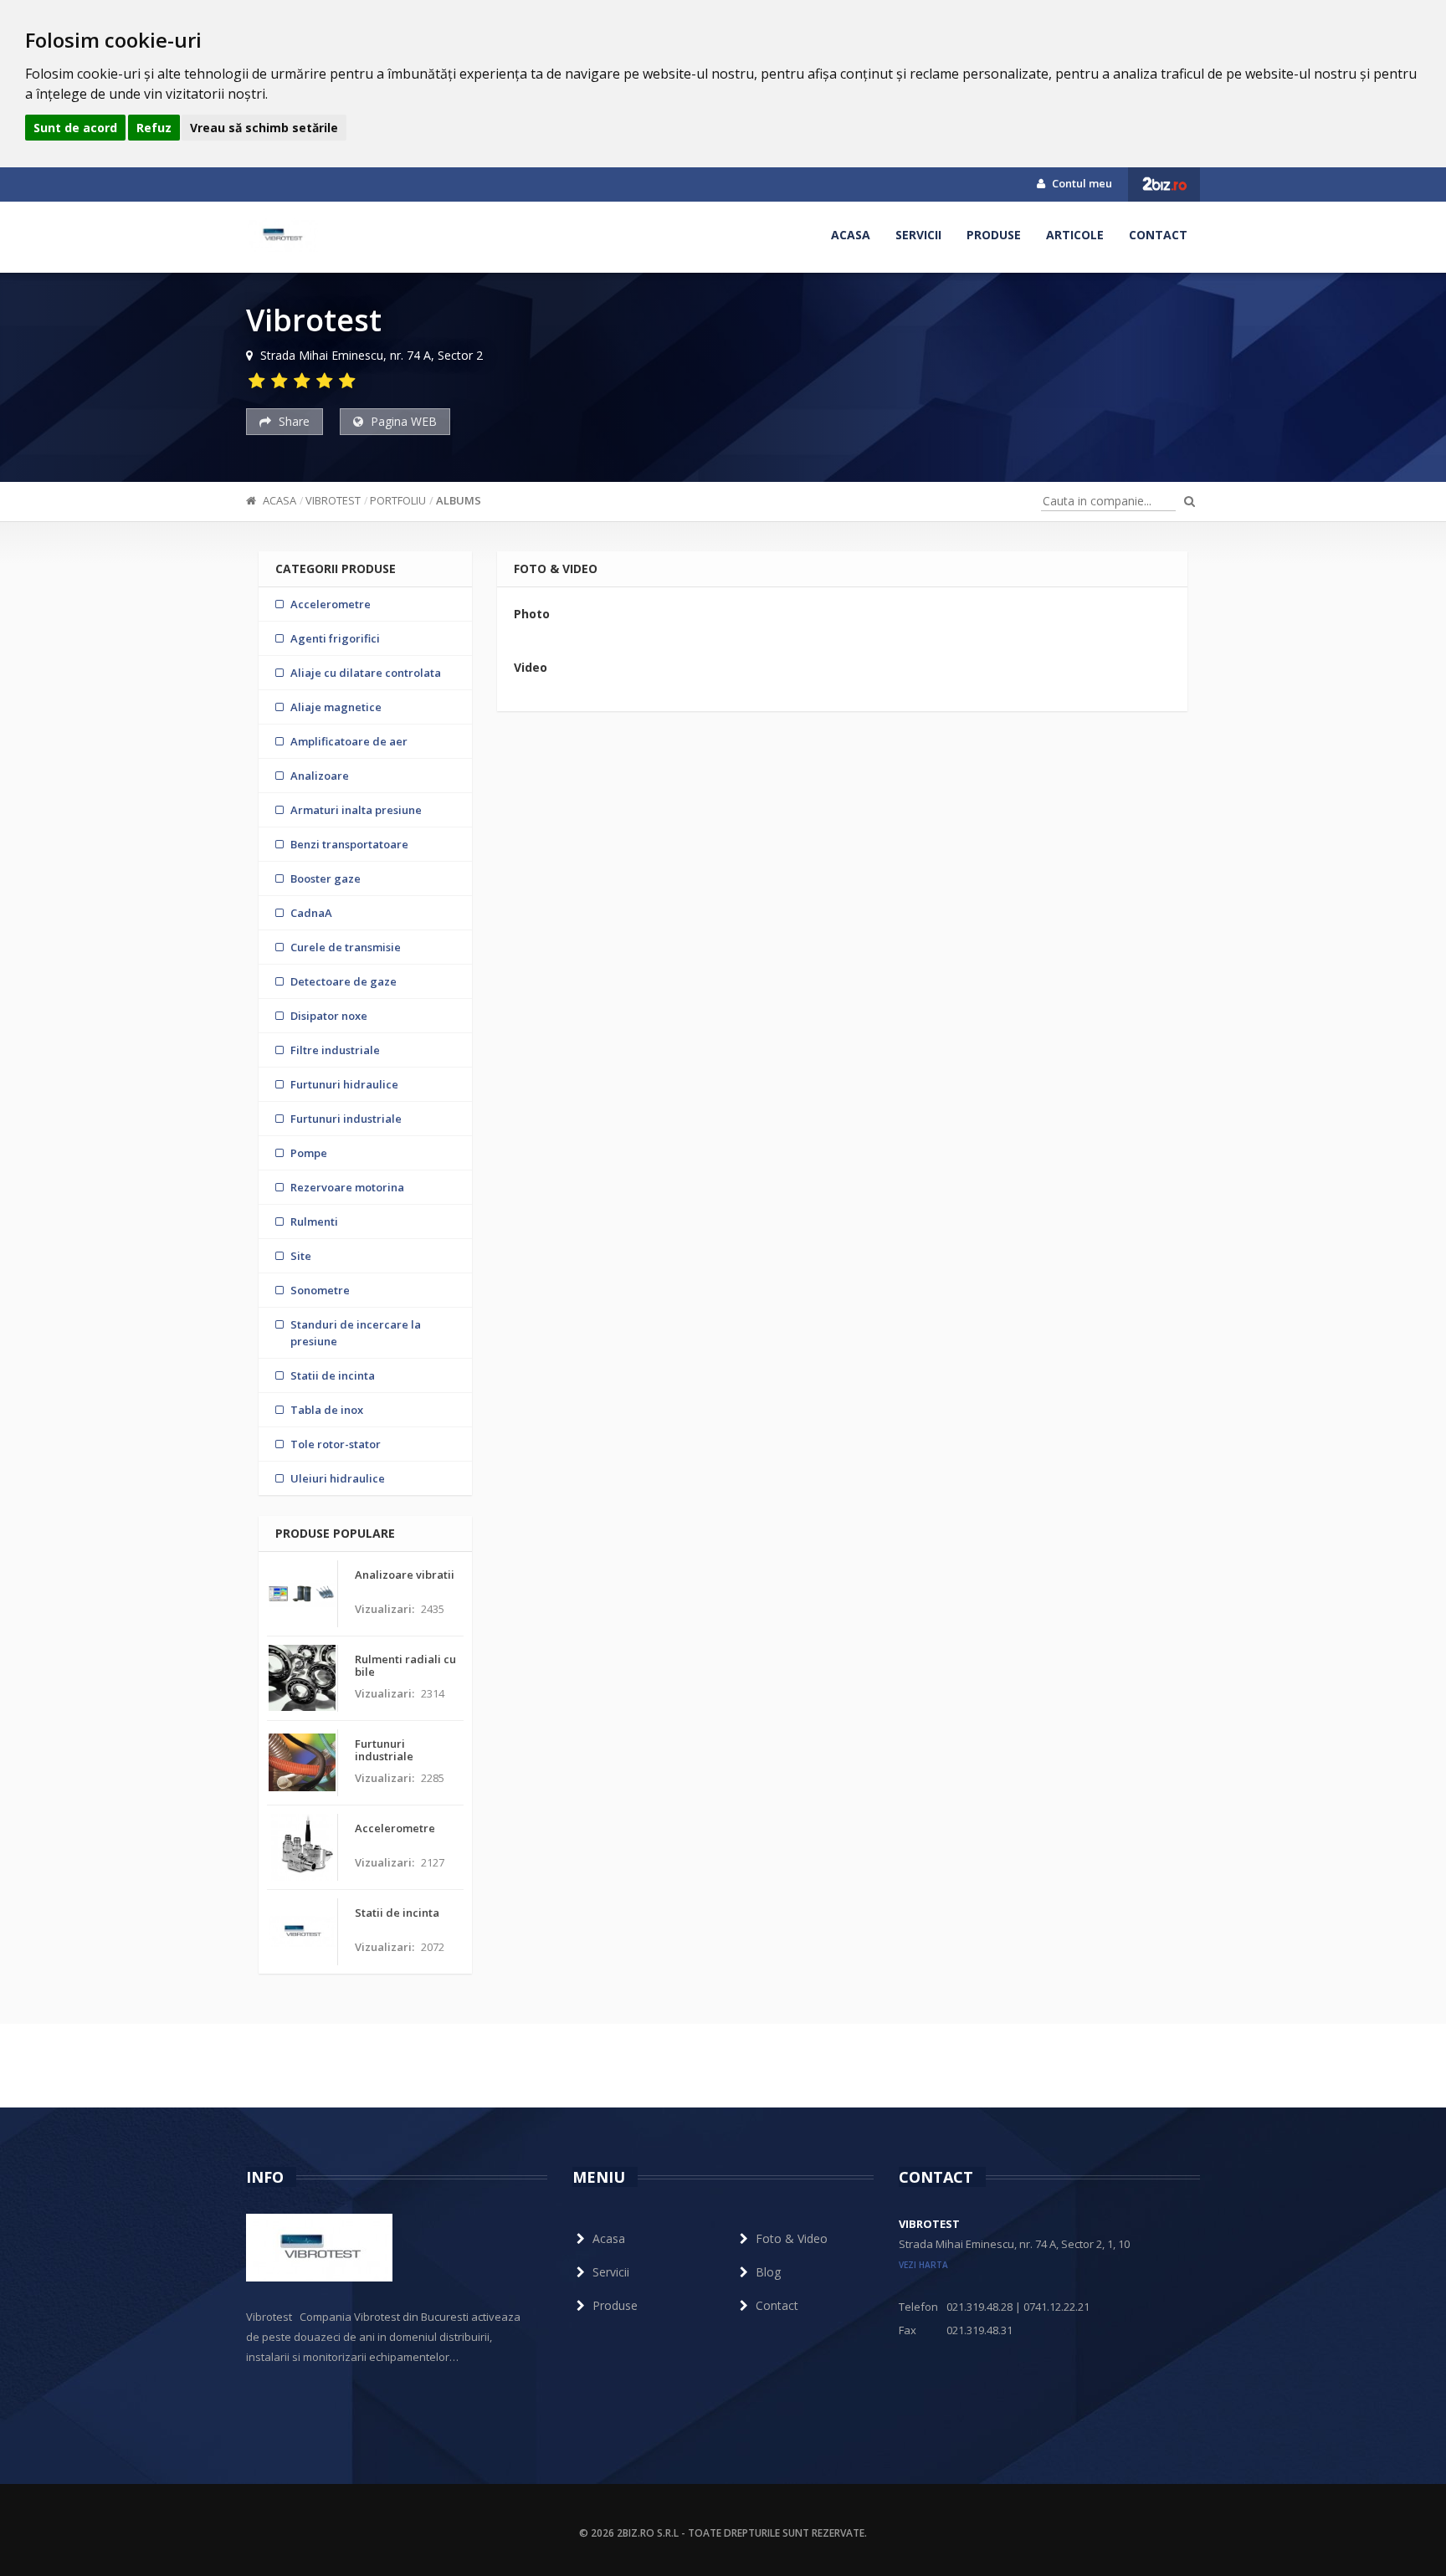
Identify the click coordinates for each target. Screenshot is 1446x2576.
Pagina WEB (402, 421)
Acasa (851, 235)
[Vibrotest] (282, 235)
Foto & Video (792, 2238)
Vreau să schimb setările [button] (264, 128)
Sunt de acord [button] (75, 128)
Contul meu (1081, 183)
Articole (1075, 235)
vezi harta (923, 2265)
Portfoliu (398, 500)
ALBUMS (459, 500)
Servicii (918, 235)
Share (292, 421)
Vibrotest (333, 500)
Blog (768, 2272)
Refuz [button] (154, 128)
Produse (994, 235)
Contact (1158, 235)
